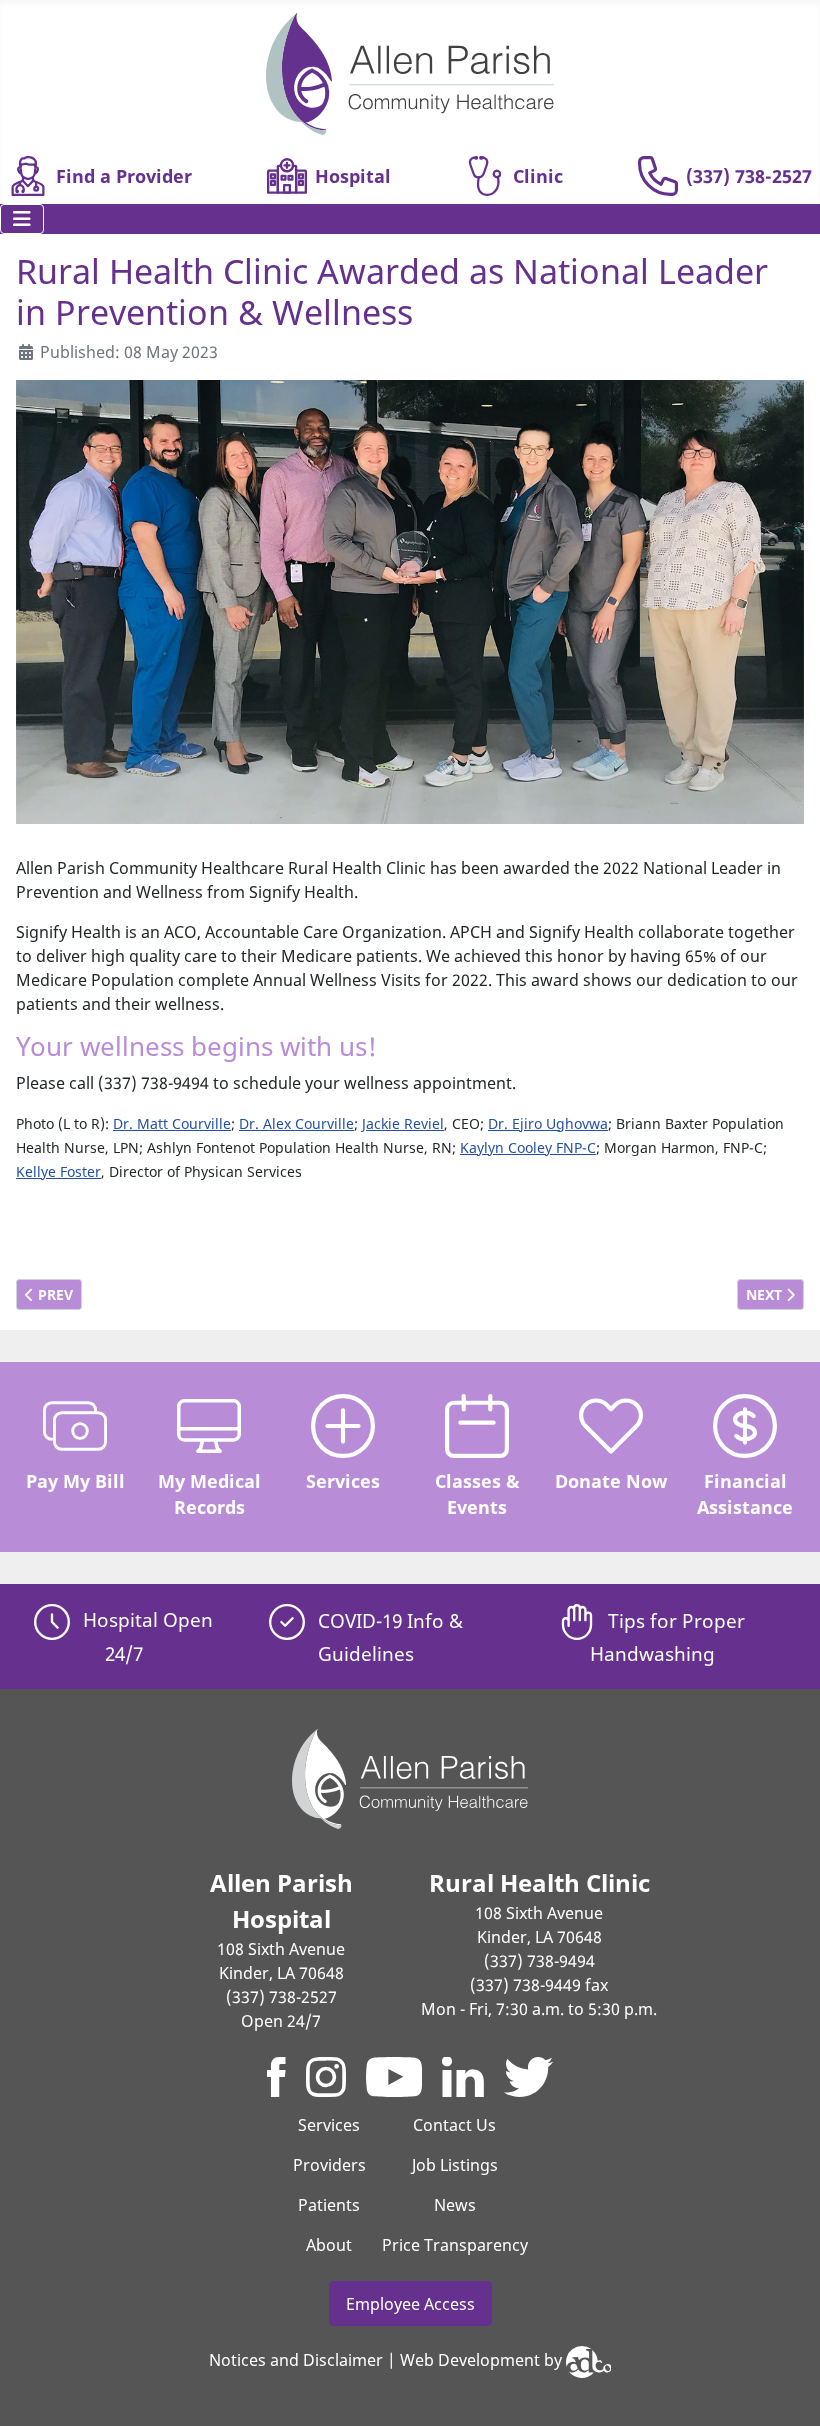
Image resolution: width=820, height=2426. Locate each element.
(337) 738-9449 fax (539, 1985)
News (455, 2205)
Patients (329, 2205)
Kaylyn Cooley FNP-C (528, 1147)
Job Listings (455, 2165)
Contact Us (454, 2125)
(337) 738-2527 (749, 176)
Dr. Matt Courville (172, 1123)
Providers (329, 2165)
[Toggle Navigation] (22, 219)
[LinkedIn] (463, 2077)
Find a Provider (124, 176)
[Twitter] (528, 2077)
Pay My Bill (75, 1481)
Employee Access (410, 2304)
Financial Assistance (745, 1494)
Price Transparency (455, 2245)
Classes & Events (477, 1494)
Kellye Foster (58, 1171)
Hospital (353, 176)
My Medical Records (209, 1494)
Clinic (538, 176)
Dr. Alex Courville (296, 1123)
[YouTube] (394, 2077)
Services (343, 1481)
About (329, 2245)
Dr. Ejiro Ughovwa (548, 1123)
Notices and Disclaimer (296, 2361)
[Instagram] (326, 2077)
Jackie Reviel (403, 1123)
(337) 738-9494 (539, 1961)
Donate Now (611, 1481)
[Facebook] (276, 2077)
